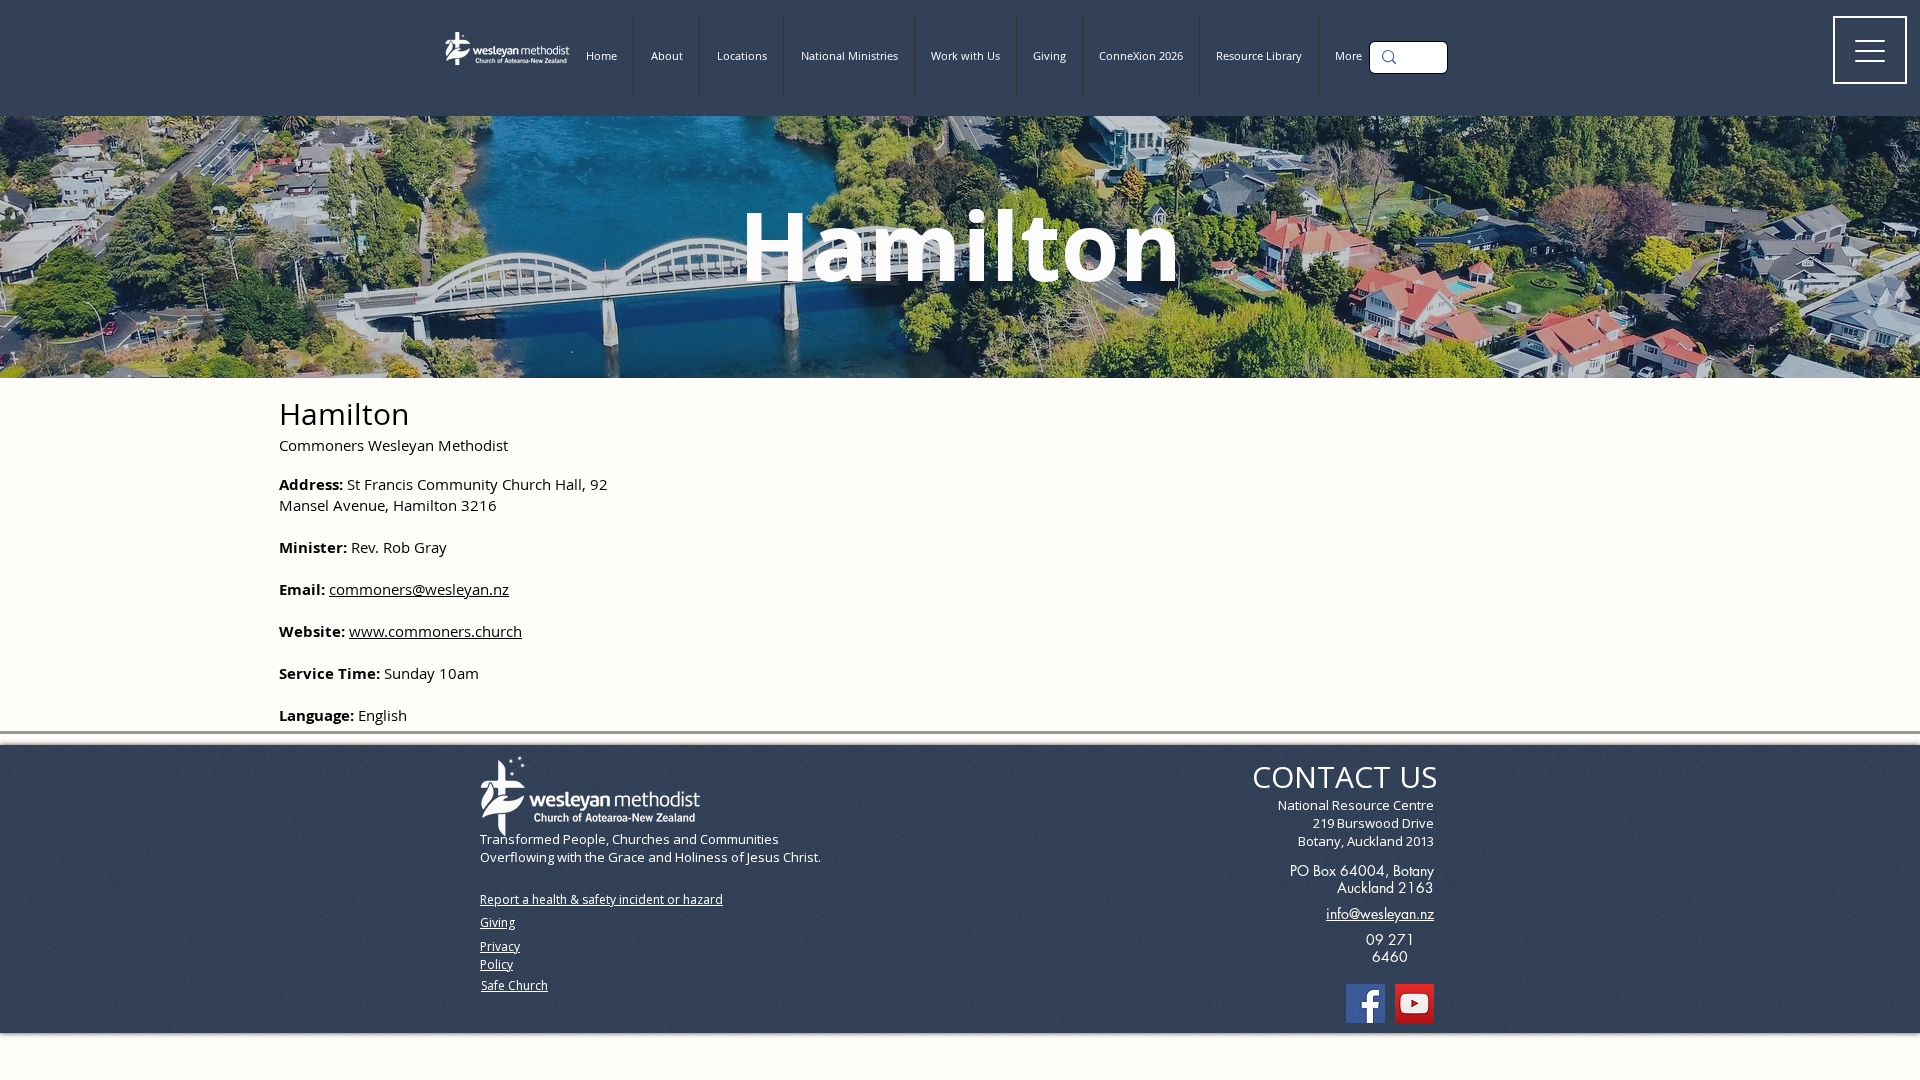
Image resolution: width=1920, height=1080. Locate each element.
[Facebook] (1365, 1003)
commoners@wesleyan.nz (419, 589)
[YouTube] (1414, 1003)
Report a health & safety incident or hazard (601, 899)
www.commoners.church (435, 631)
